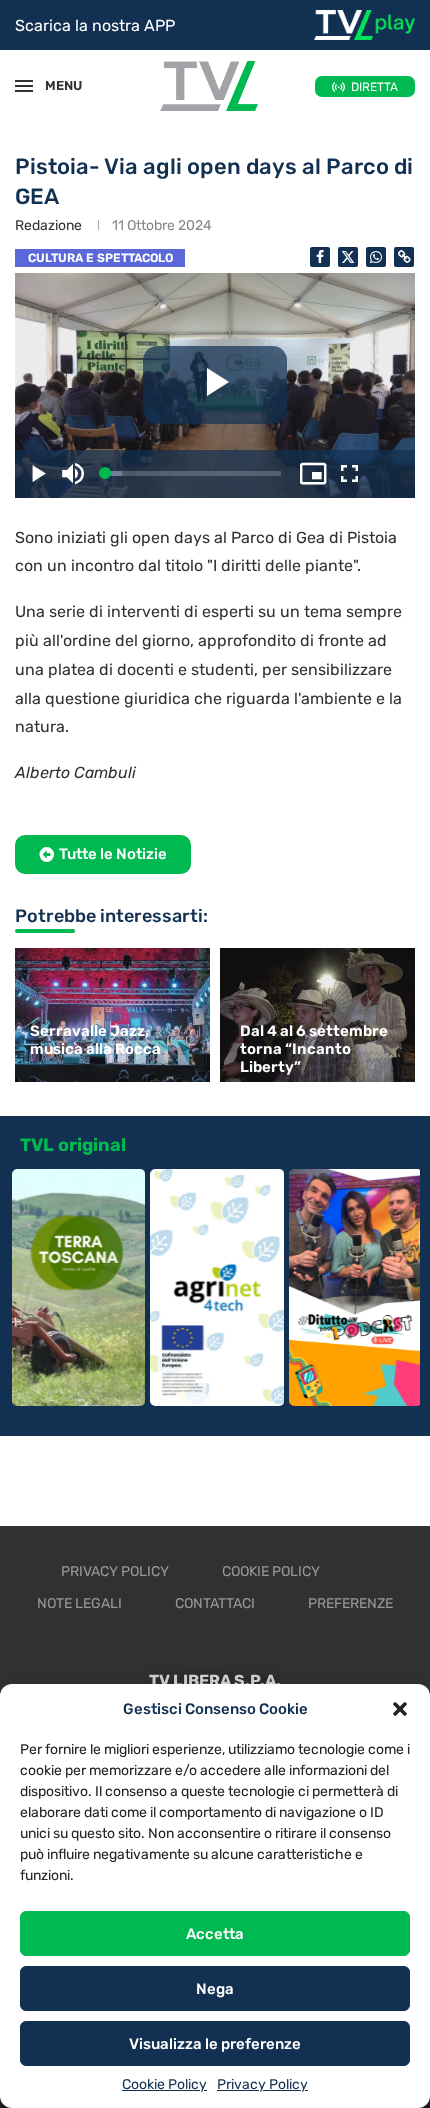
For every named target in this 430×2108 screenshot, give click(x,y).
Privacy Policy (262, 2084)
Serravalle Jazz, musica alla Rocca (95, 1040)
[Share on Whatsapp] (376, 257)
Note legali (79, 1603)
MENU (54, 85)
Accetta (215, 1934)
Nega (215, 1989)
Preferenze (350, 1603)
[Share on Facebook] (320, 257)
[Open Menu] (24, 86)
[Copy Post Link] (404, 257)
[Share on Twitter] (348, 257)
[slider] (193, 473)
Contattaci (215, 1603)
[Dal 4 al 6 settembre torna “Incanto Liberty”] (320, 1014)
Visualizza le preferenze (215, 2044)
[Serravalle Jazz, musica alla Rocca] (110, 1014)
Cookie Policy (164, 2084)
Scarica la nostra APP (95, 25)
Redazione (48, 225)
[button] (400, 1709)
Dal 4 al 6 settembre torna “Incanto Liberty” (314, 1049)
